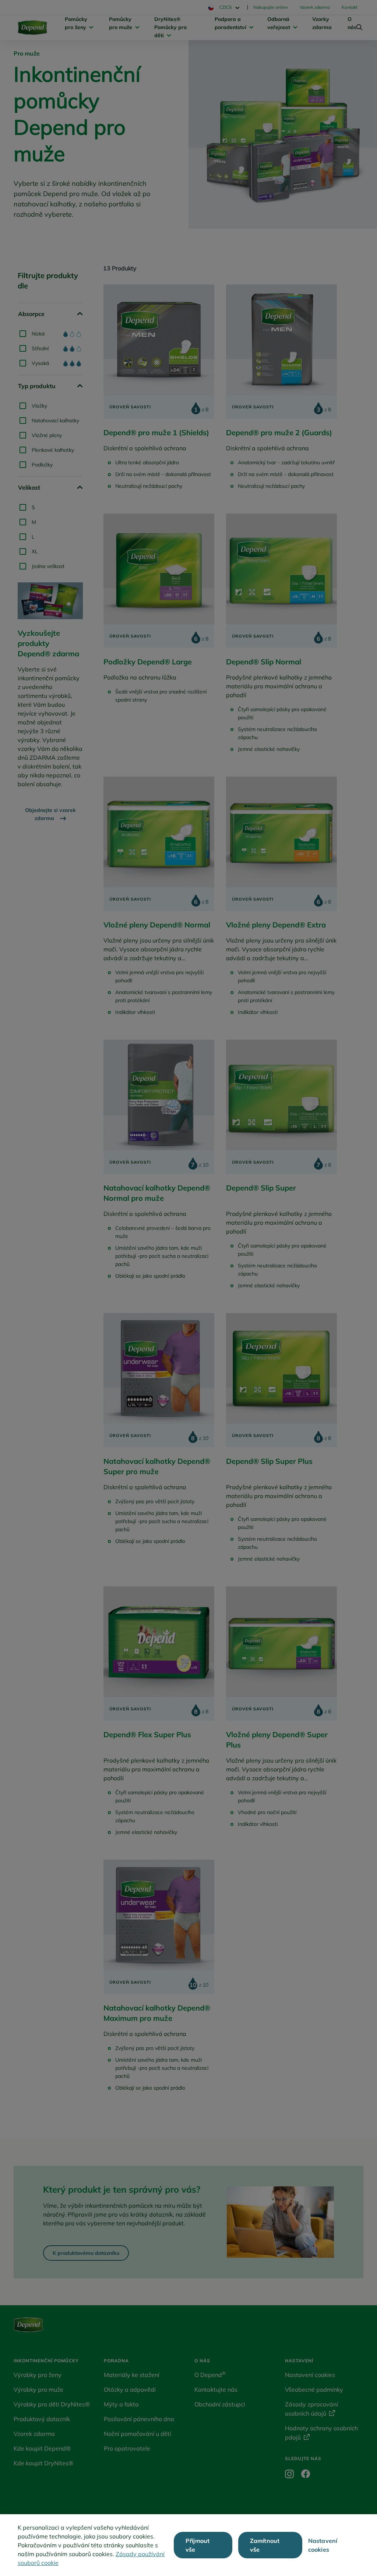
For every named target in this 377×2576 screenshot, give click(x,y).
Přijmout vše (198, 2545)
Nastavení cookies (323, 2545)
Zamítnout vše (265, 2545)
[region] (188, 2545)
